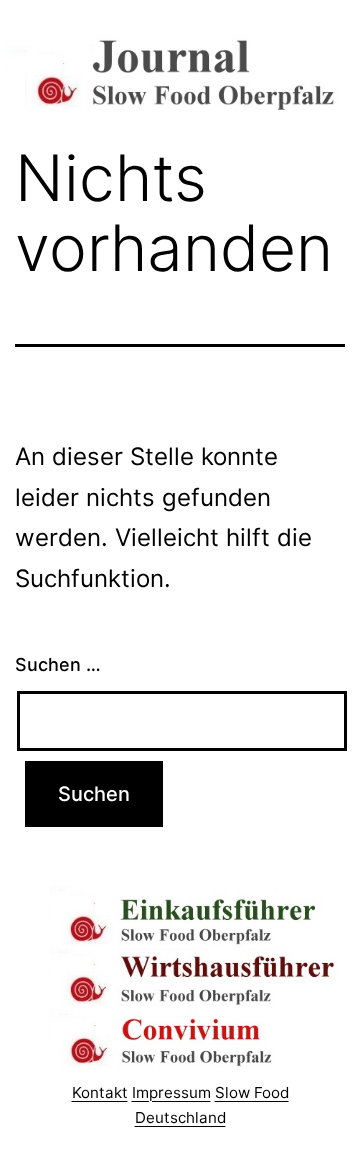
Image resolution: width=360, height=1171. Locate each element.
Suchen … (58, 664)
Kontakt (100, 1092)
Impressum (171, 1092)
